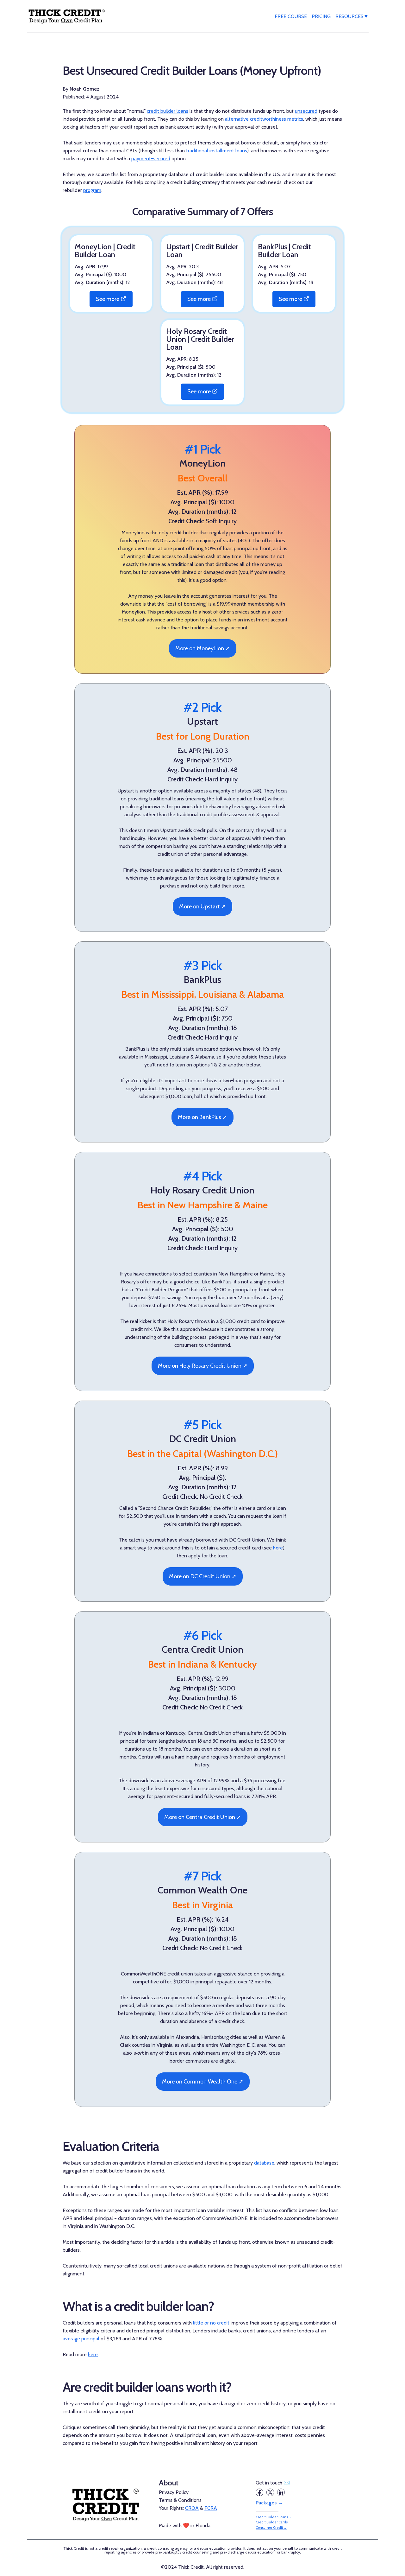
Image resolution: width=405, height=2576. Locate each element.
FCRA (211, 2508)
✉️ (287, 2483)
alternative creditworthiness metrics (264, 119)
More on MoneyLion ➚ (203, 648)
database (264, 2163)
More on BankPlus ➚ (202, 1117)
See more (108, 299)
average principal (81, 2339)
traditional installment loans (217, 151)
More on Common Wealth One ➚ (203, 2082)
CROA (192, 2508)
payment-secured (151, 159)
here (278, 1548)
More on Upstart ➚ (202, 906)
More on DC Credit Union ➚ (203, 1576)
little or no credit (211, 2323)
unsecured (306, 111)
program (92, 190)
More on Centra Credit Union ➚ (203, 1817)
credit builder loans (168, 111)
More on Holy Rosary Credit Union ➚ (203, 1366)
